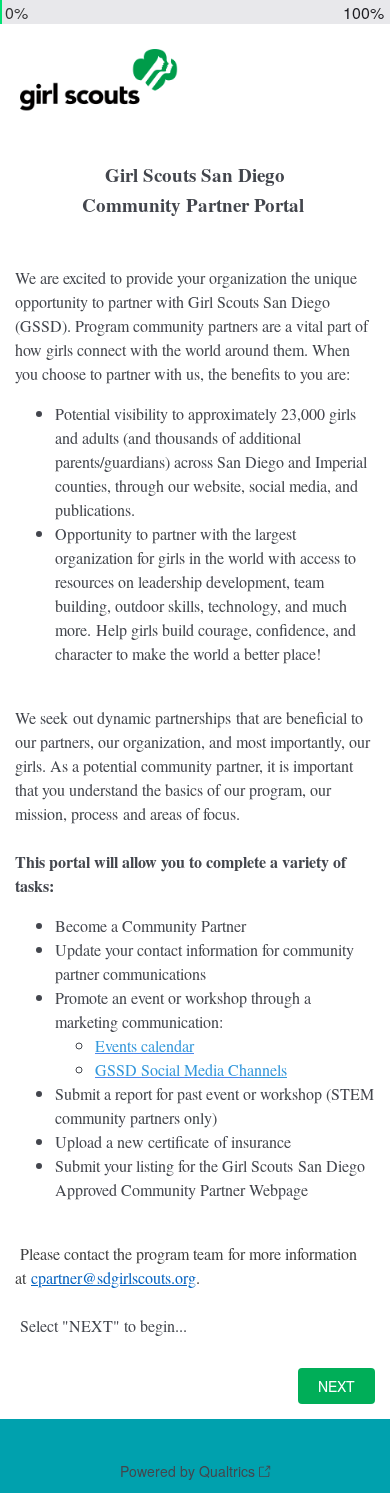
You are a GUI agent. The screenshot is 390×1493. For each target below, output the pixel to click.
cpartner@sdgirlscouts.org (113, 1277)
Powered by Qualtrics (187, 1471)
